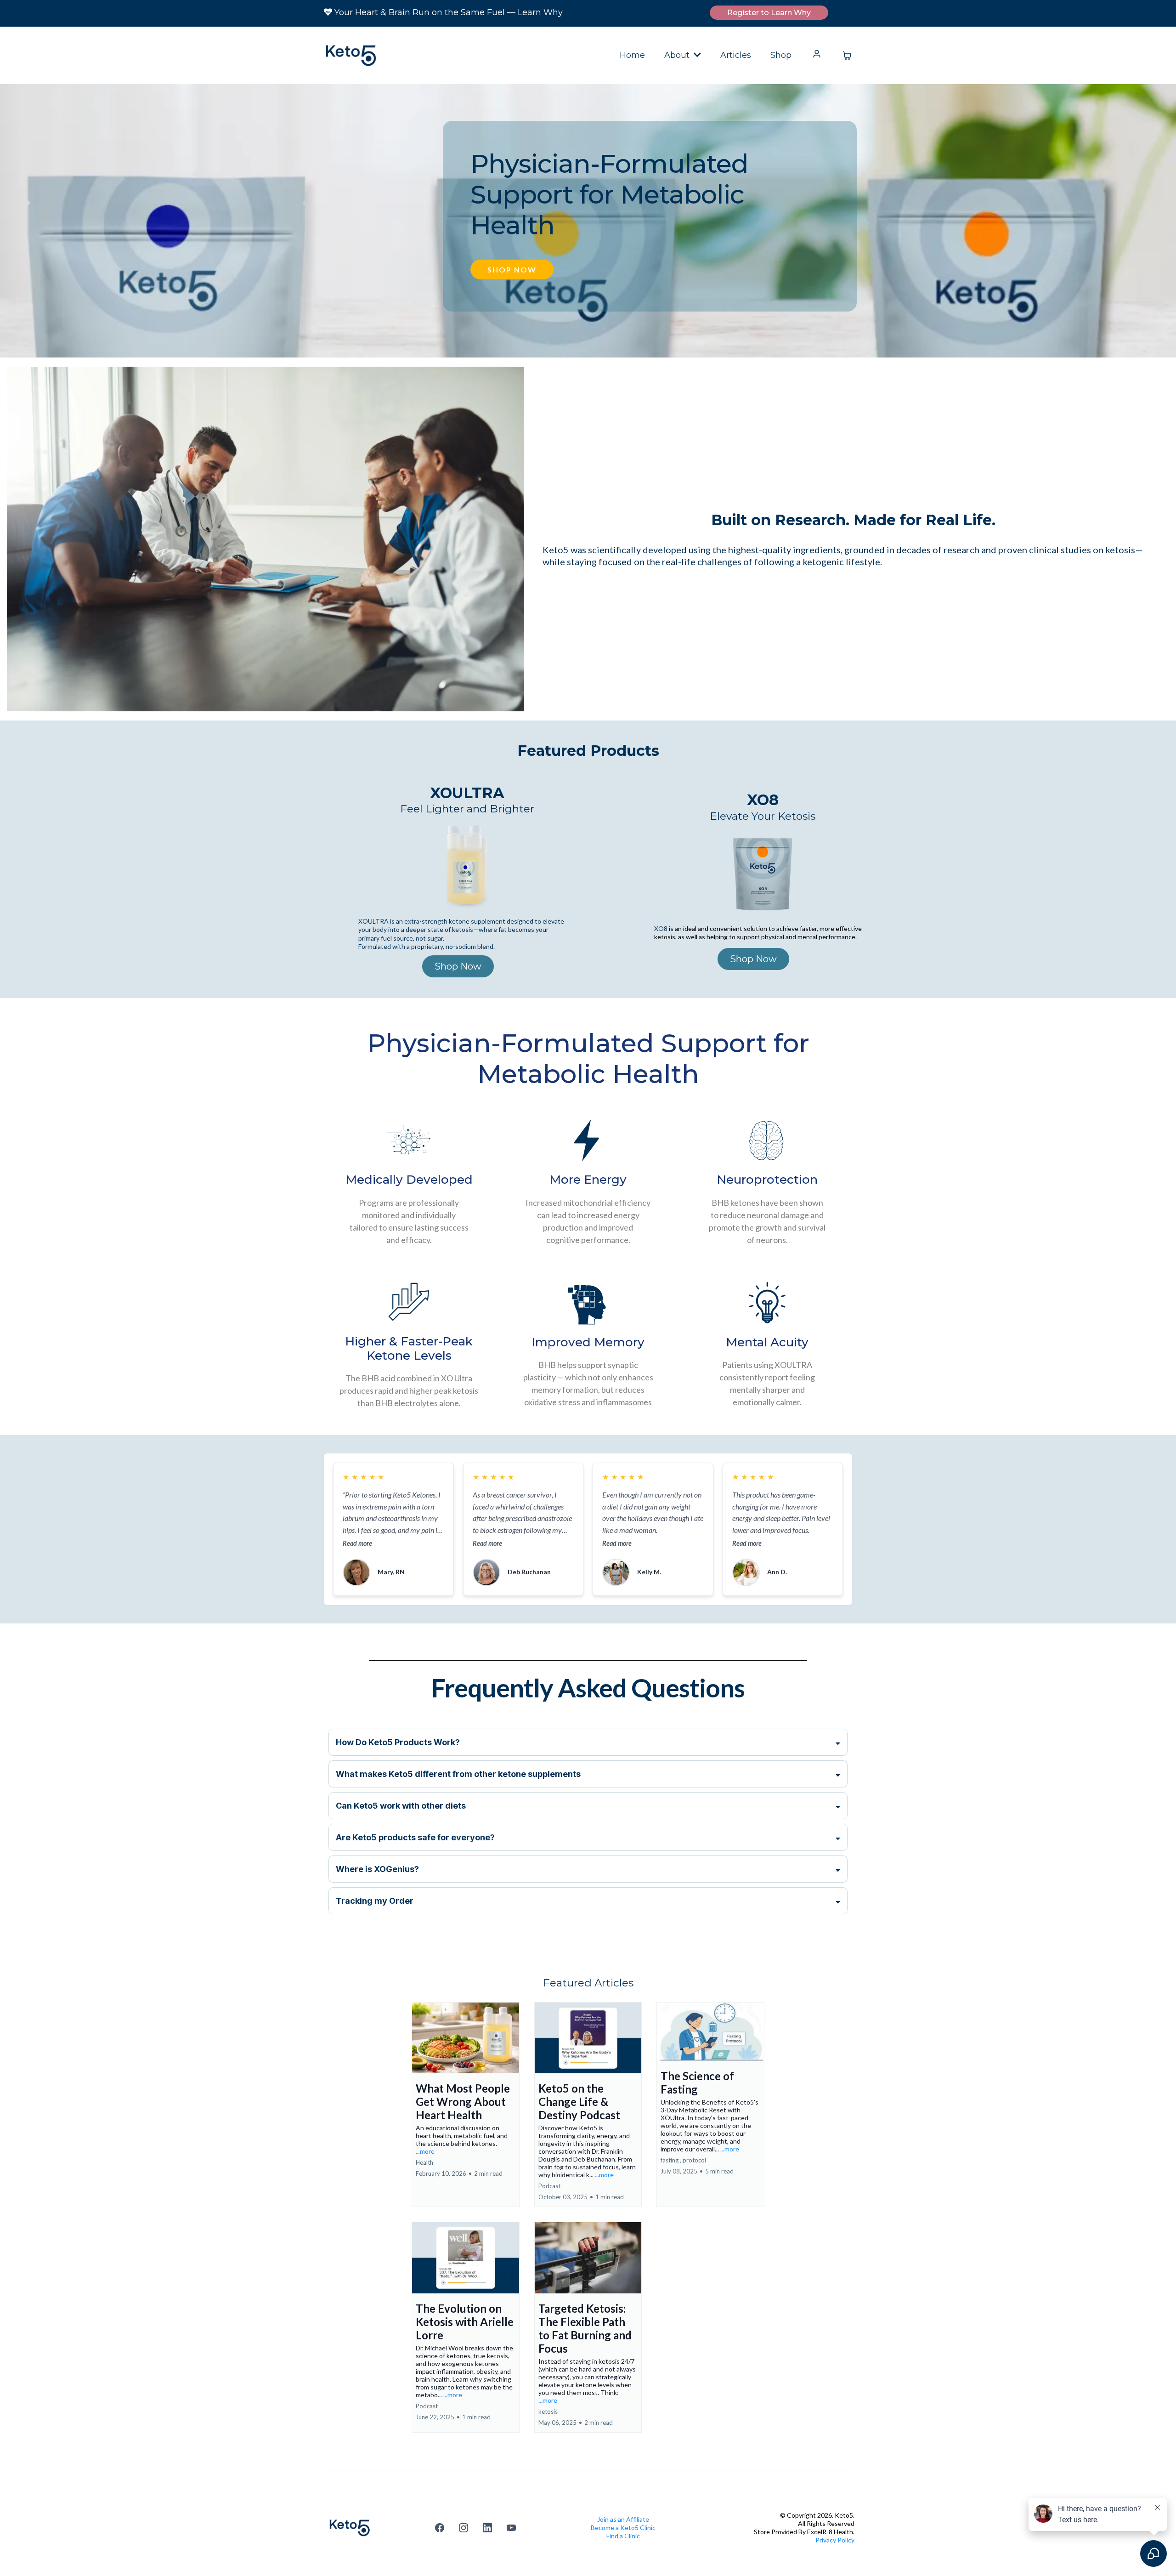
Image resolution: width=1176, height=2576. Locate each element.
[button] (696, 55)
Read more (357, 1543)
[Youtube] (511, 2528)
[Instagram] (464, 2528)
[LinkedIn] (487, 2528)
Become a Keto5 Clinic (623, 2528)
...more (425, 2151)
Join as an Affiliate (623, 2519)
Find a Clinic (623, 2536)
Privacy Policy (835, 2540)
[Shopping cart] (847, 56)
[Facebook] (440, 2528)
